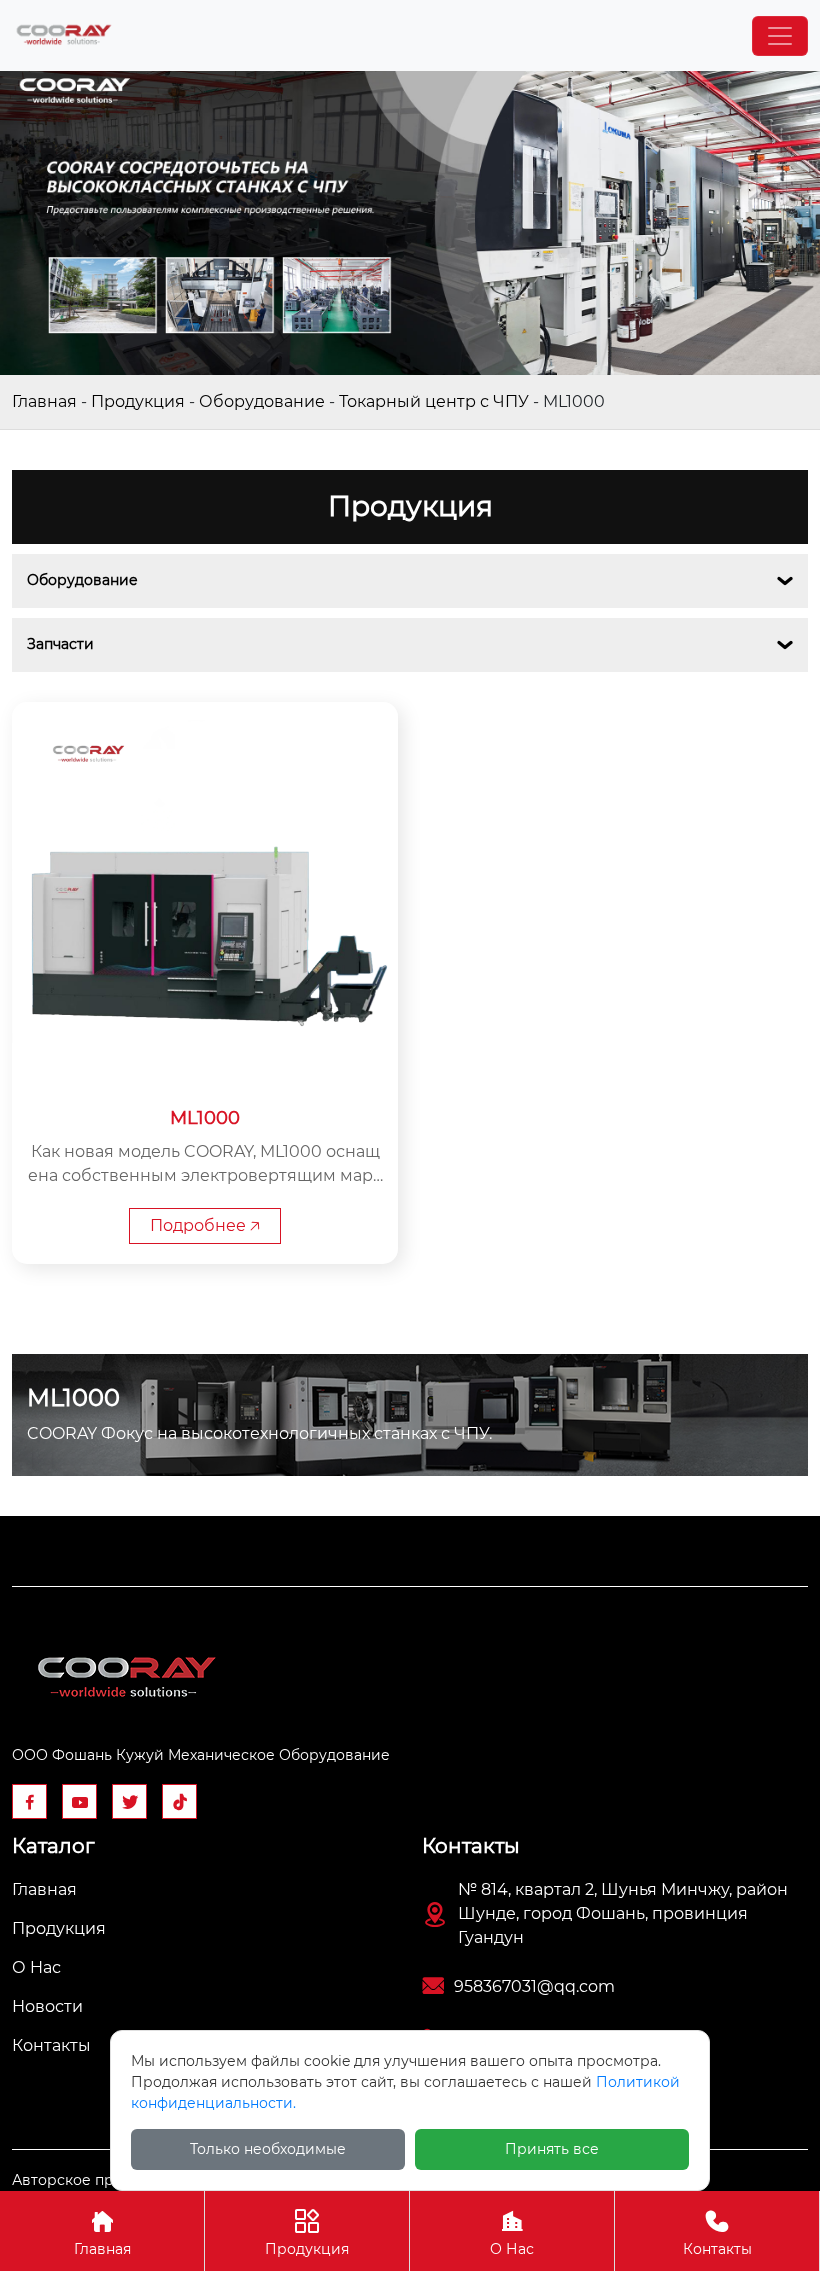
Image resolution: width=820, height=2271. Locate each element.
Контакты (717, 2233)
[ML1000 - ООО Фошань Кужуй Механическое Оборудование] (64, 35)
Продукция (138, 401)
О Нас (512, 2233)
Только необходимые (268, 2149)
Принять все (552, 2149)
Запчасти (60, 644)
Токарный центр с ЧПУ (434, 401)
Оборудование (262, 401)
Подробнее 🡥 (205, 1225)
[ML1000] (205, 895)
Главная (44, 401)
